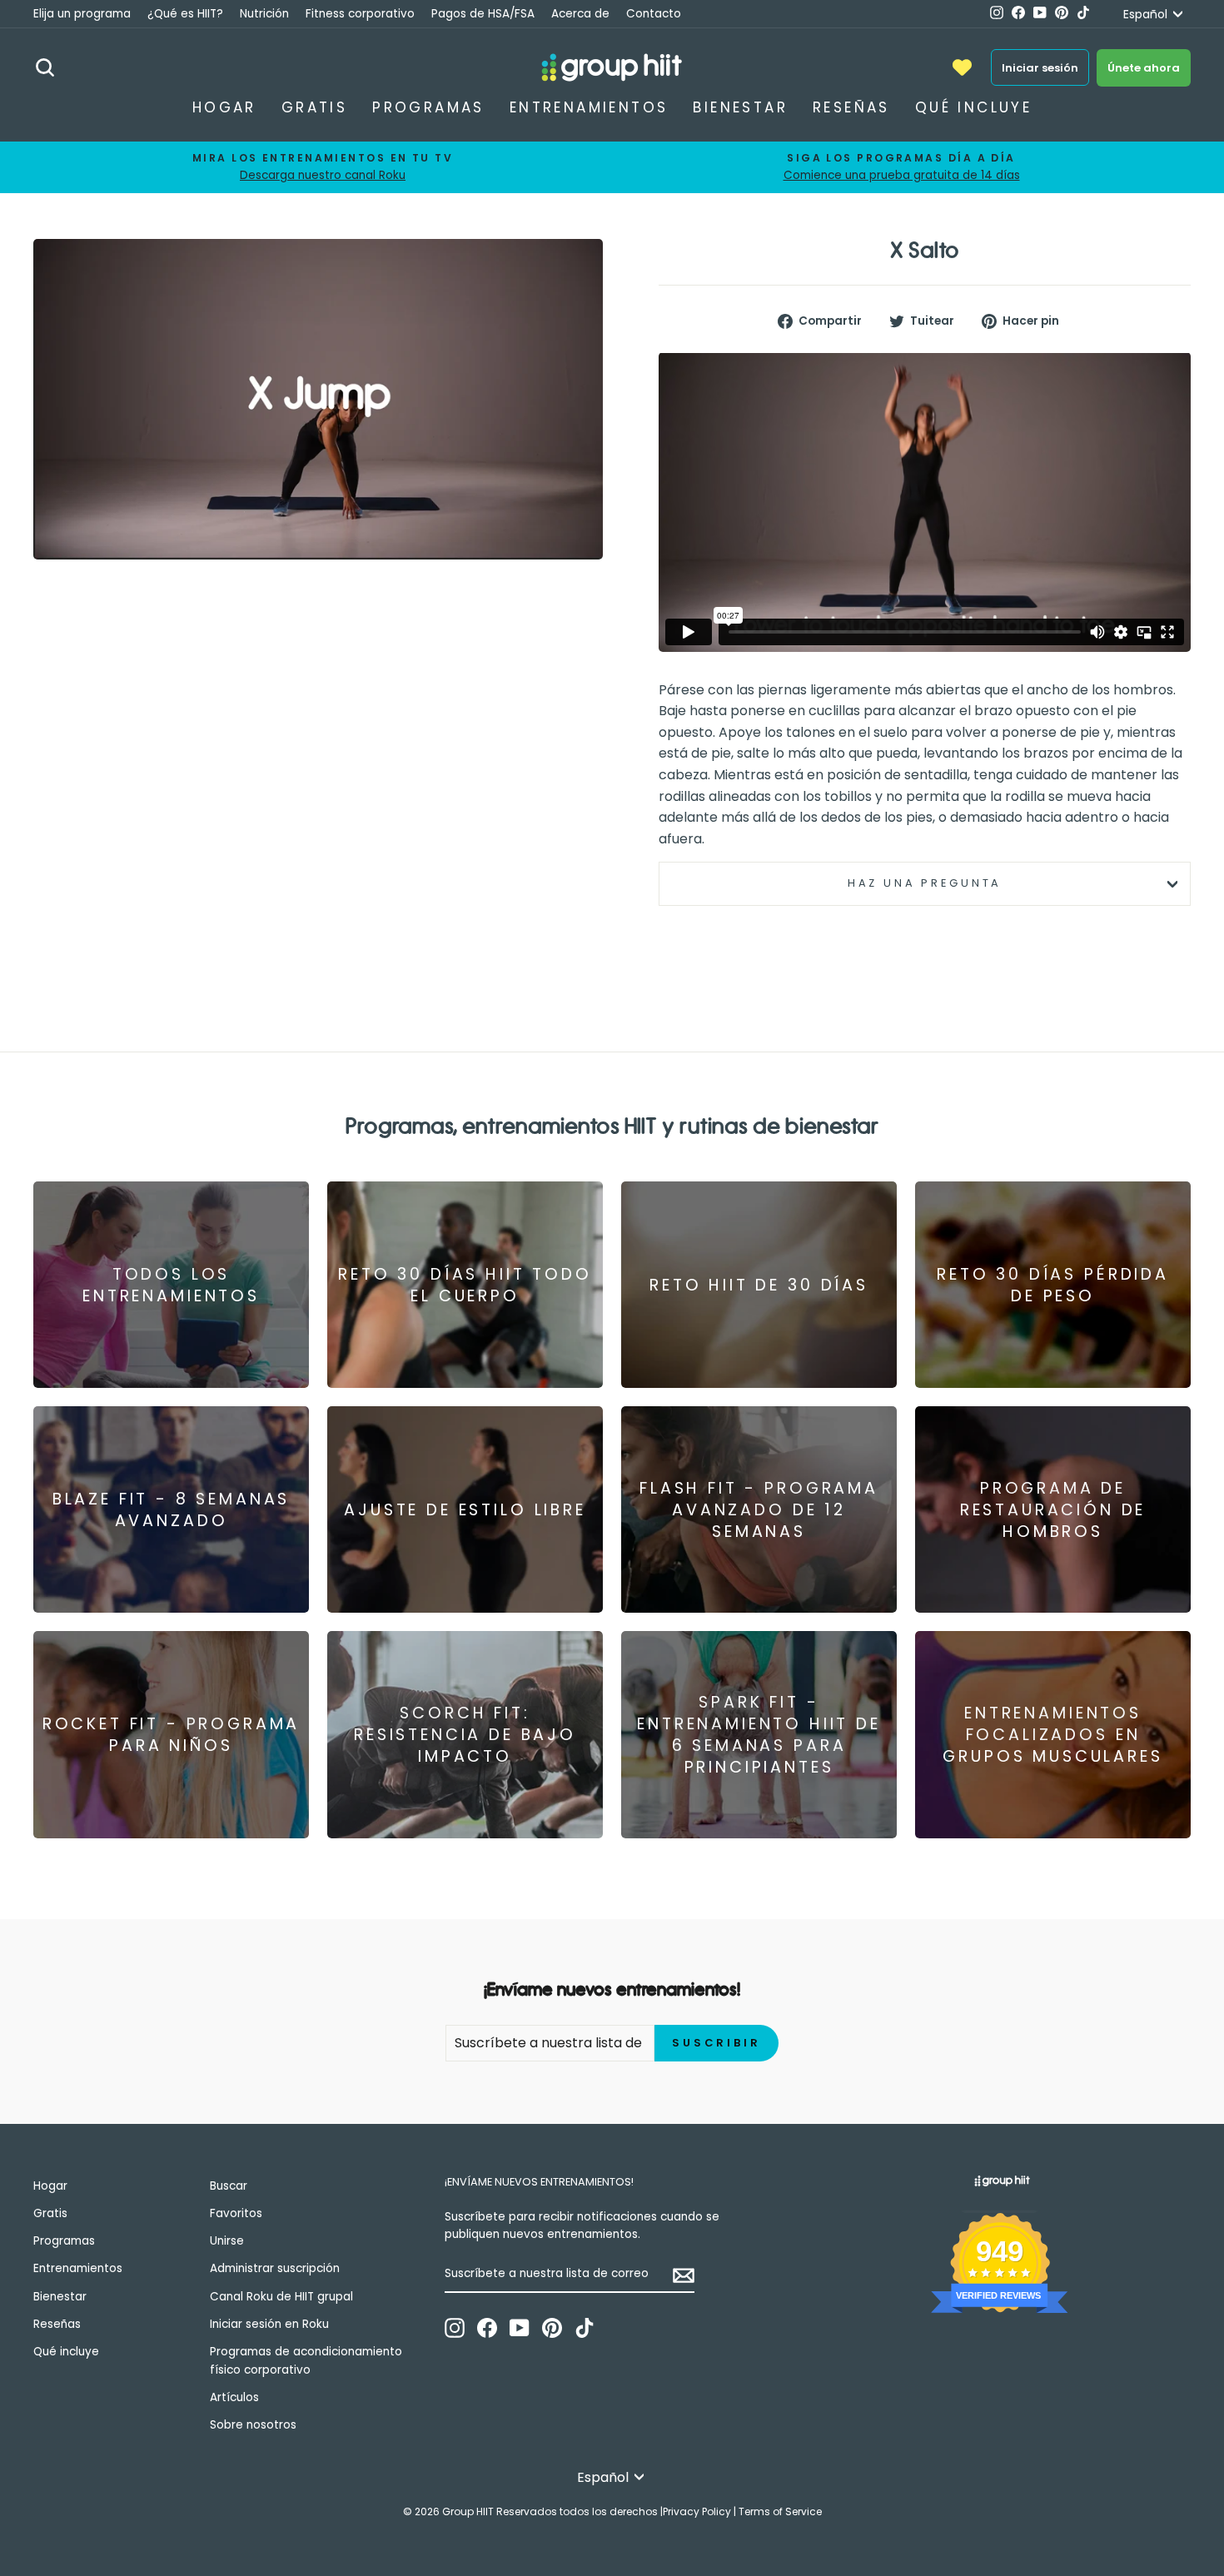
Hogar (224, 107)
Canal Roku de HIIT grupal (281, 2297)
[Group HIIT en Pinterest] (552, 2328)
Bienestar (740, 107)
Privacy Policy (697, 2511)
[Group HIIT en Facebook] (487, 2328)
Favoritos (236, 2213)
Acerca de (580, 14)
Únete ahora (1144, 68)
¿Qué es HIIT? (185, 14)
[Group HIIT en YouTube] (520, 2328)
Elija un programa (82, 14)
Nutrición (264, 14)
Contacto (654, 14)
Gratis (314, 107)
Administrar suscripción (275, 2268)
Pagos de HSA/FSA (483, 14)
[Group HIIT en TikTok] (585, 2328)
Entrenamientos (589, 107)
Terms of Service (780, 2511)
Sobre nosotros (253, 2425)
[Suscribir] (684, 2275)
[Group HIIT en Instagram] (455, 2328)
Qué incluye (973, 107)
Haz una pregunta (925, 883)
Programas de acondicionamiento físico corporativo (306, 2361)
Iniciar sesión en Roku (269, 2324)
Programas (428, 107)
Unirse (227, 2241)
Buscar (229, 2186)
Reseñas (851, 107)
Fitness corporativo (360, 14)
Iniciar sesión (1040, 68)
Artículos (234, 2397)
